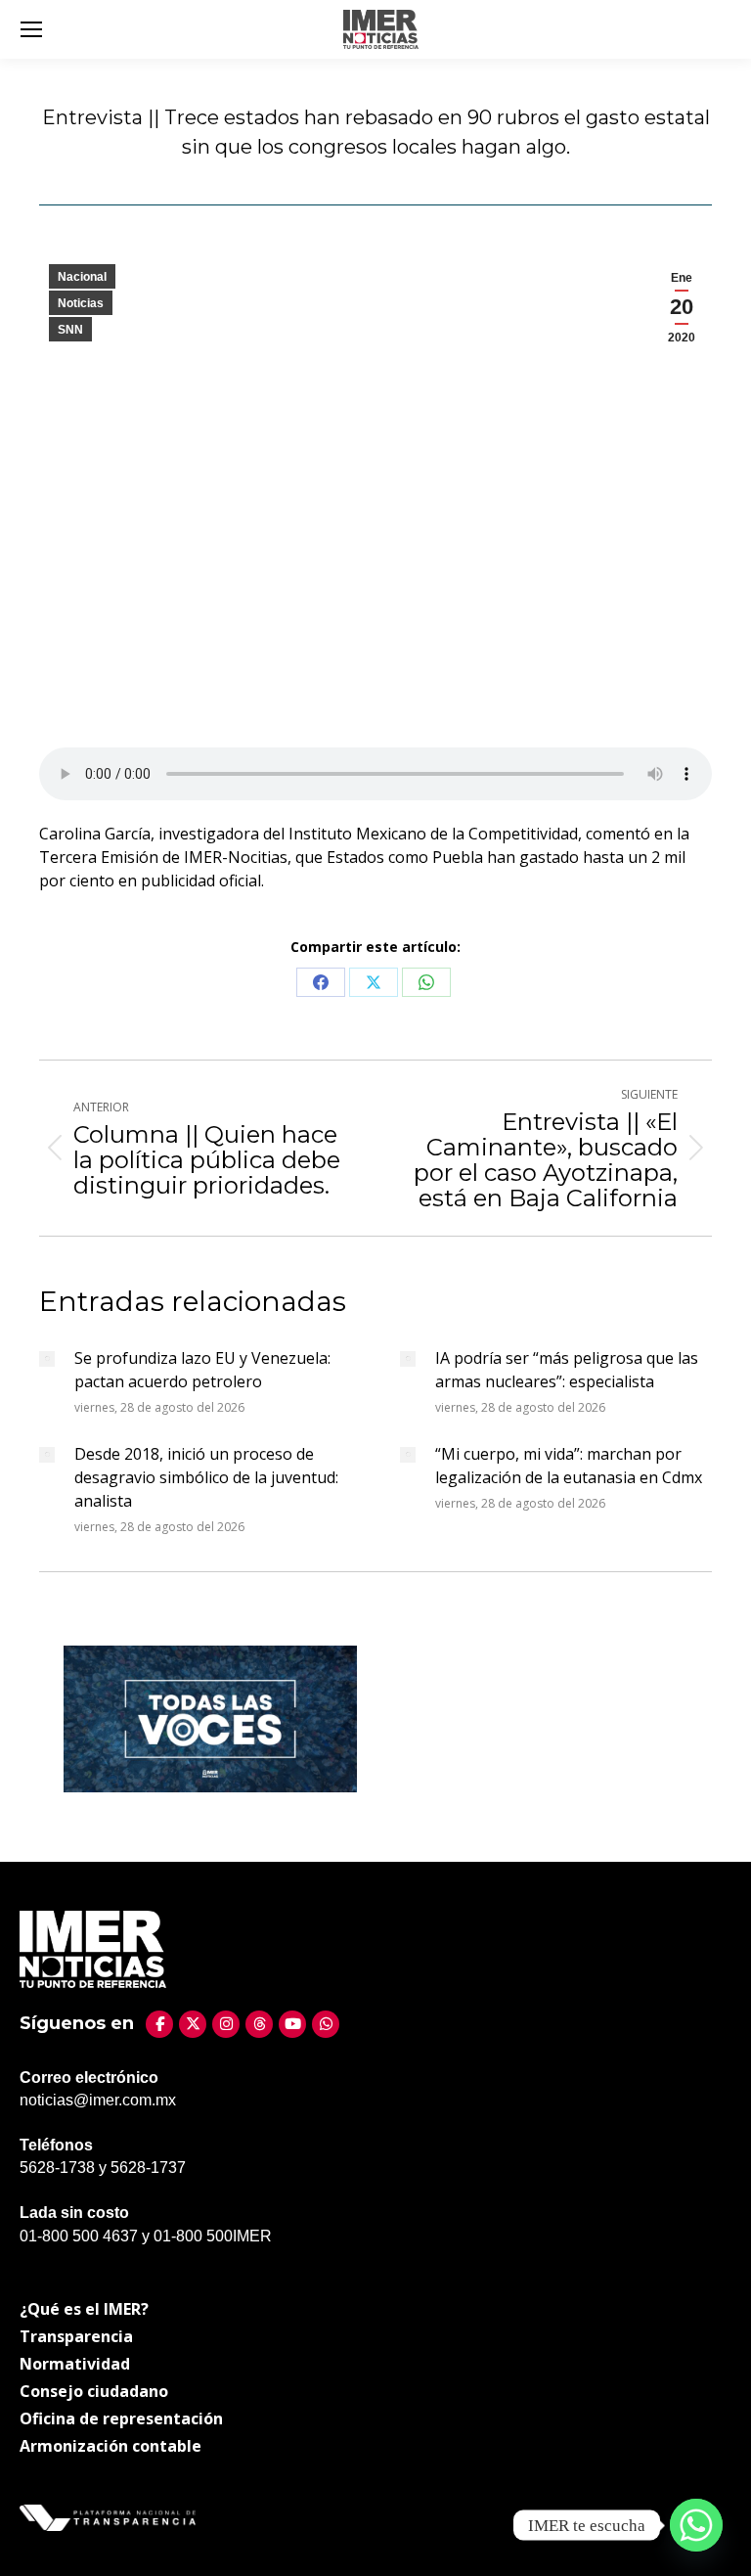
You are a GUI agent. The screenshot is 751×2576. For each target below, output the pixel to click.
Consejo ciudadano (94, 2391)
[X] (193, 2024)
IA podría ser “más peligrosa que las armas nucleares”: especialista (567, 1370)
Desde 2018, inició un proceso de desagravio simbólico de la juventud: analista (206, 1477)
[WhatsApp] (326, 2024)
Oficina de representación (121, 2418)
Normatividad (75, 2364)
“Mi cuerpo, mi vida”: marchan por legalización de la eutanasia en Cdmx (569, 1466)
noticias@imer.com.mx (98, 2100)
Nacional (82, 277)
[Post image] (47, 1359)
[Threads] (259, 2024)
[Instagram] (226, 2024)
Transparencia (76, 2336)
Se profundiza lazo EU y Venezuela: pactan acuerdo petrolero (202, 1370)
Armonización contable (110, 2446)
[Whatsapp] (696, 2525)
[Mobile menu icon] (31, 29)
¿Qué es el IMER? (84, 2309)
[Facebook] (159, 2024)
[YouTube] (292, 2024)
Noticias (81, 303)
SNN (70, 330)
